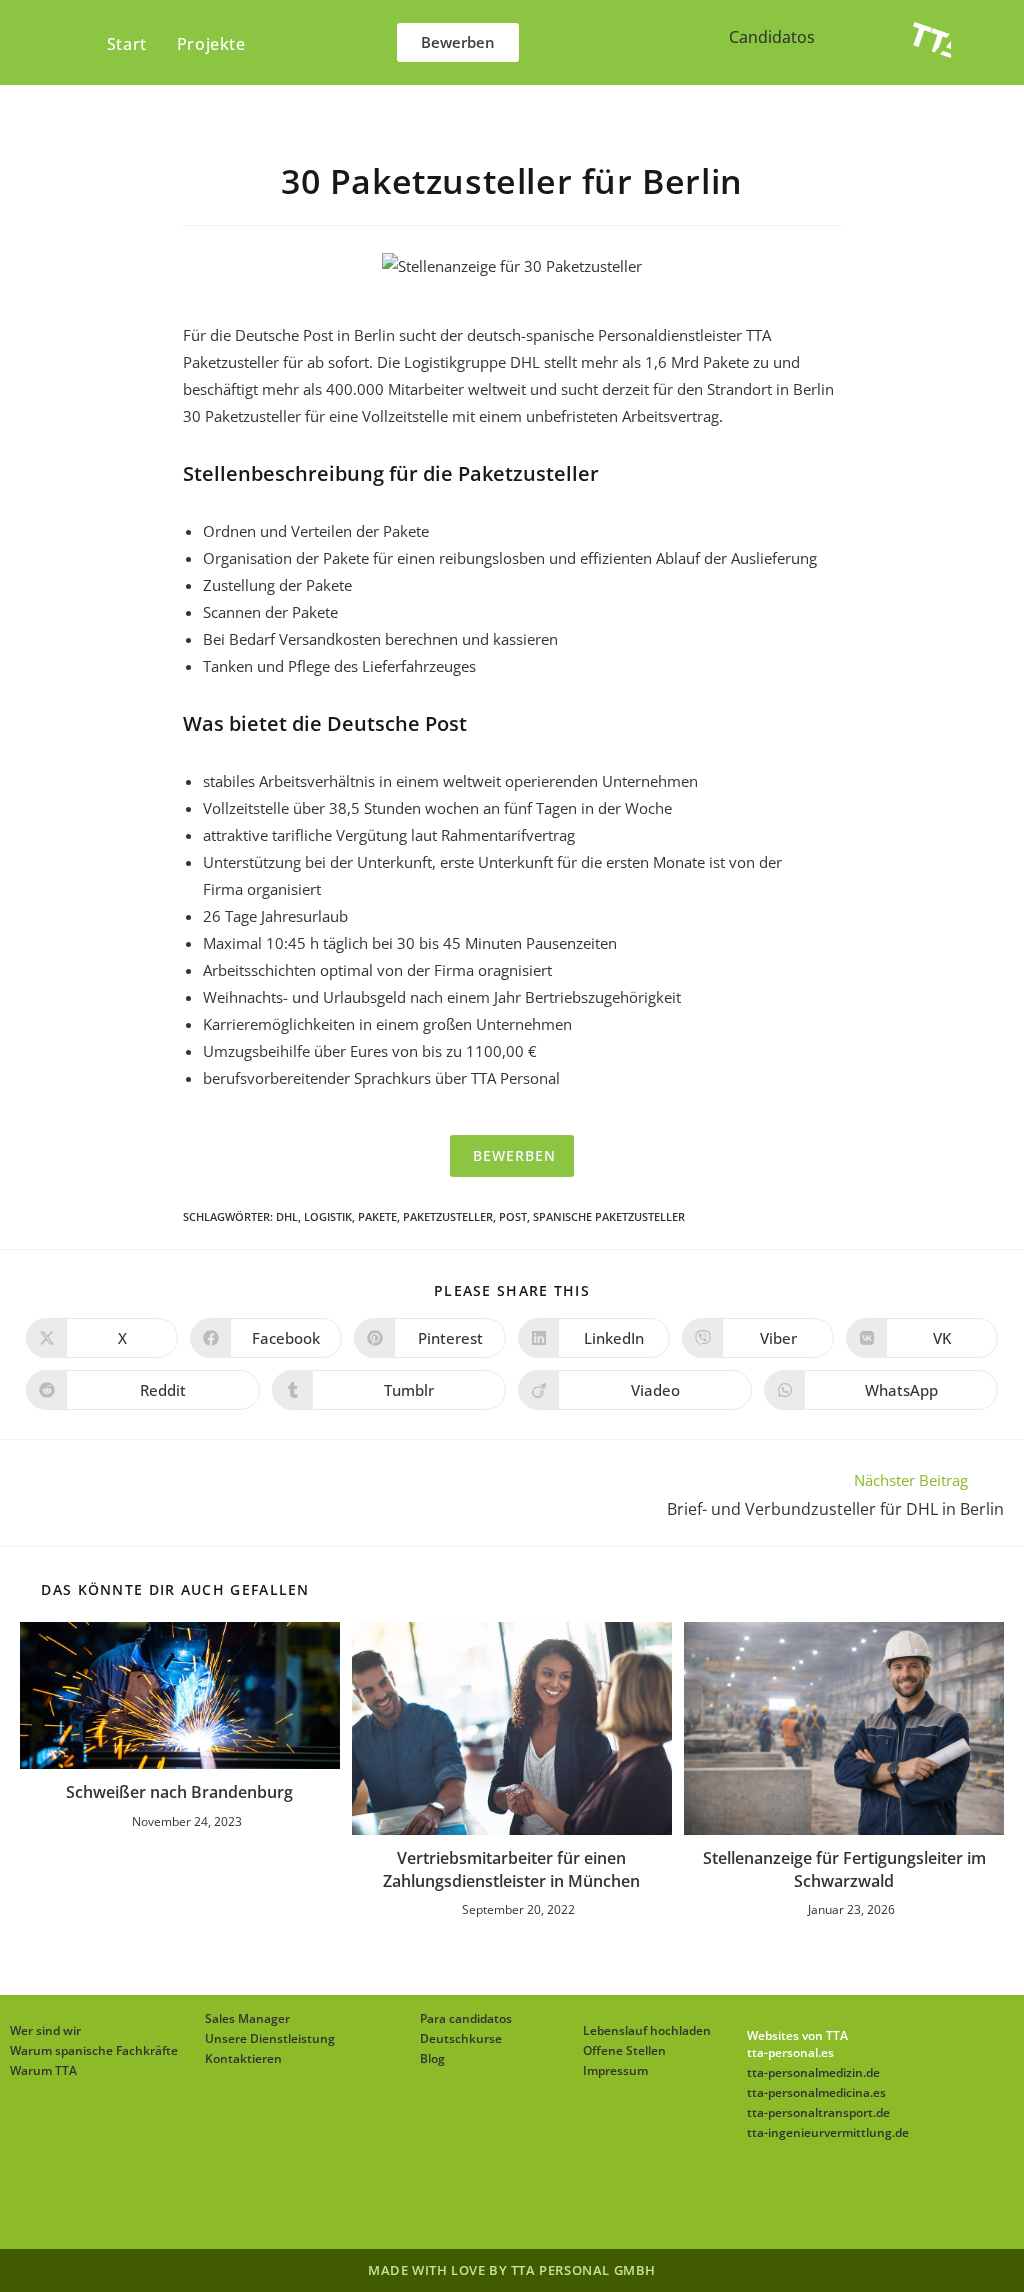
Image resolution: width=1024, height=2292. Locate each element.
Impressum (615, 2070)
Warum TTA (43, 2070)
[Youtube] (632, 2199)
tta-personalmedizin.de (813, 2072)
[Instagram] (488, 2199)
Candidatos (772, 37)
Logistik (328, 1216)
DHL (287, 1216)
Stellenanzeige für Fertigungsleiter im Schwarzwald (844, 1869)
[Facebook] (440, 2199)
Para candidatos (466, 2018)
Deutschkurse (461, 2038)
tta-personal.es (790, 2052)
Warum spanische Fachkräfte (94, 2050)
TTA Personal (515, 1078)
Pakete (377, 1216)
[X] (392, 2199)
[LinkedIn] (536, 2199)
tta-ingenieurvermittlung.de (828, 2132)
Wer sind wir (45, 2030)
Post (513, 1216)
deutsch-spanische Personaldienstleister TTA (619, 335)
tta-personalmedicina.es (816, 2092)
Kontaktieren (243, 2058)
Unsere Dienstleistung (270, 2038)
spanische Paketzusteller (609, 1216)
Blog (432, 2058)
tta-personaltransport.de (818, 2112)
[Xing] (584, 2199)
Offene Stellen (624, 2050)
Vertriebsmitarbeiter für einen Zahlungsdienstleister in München (511, 1869)
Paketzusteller (448, 1216)
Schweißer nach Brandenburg (179, 1792)
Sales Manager (247, 2018)
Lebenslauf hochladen (647, 2030)
